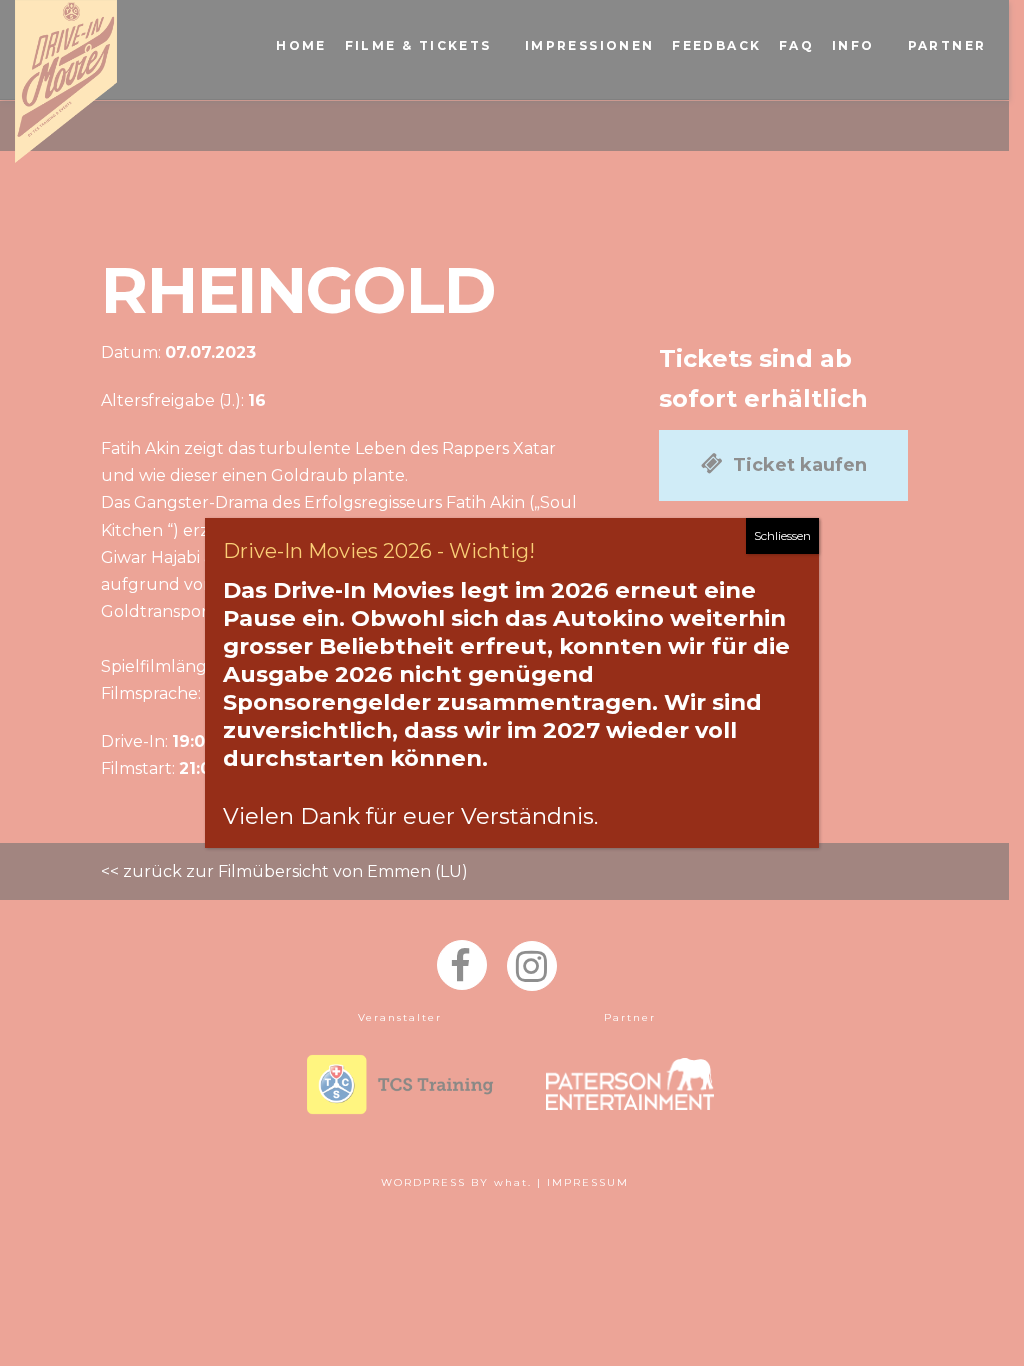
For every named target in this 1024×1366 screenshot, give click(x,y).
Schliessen (782, 535)
